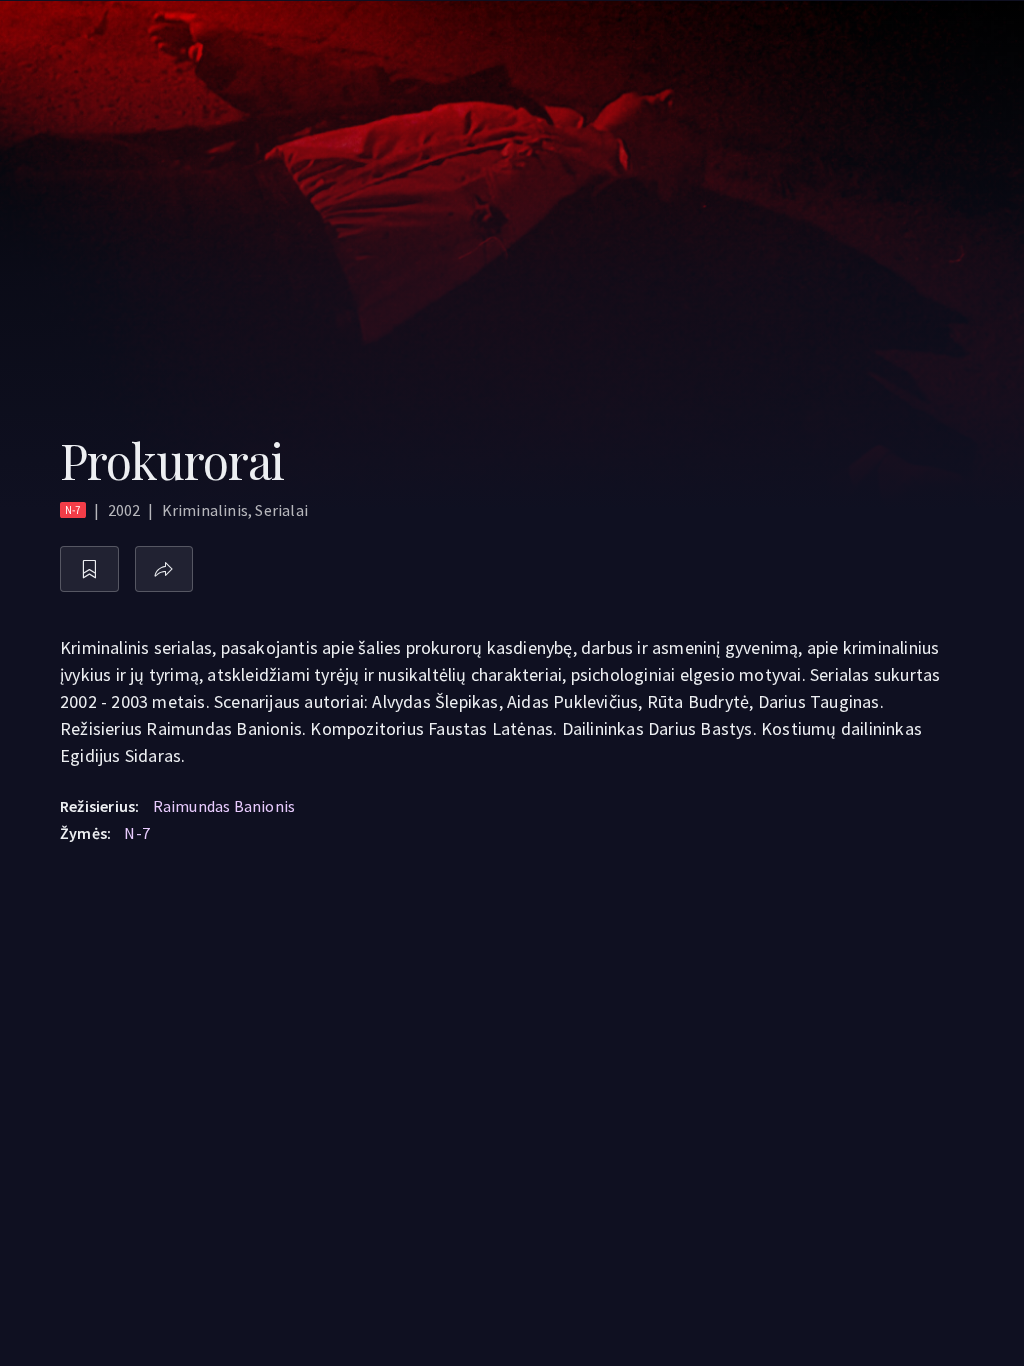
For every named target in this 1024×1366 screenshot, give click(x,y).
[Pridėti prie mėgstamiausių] (89, 569)
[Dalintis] (164, 569)
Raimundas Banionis (224, 806)
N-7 (137, 833)
